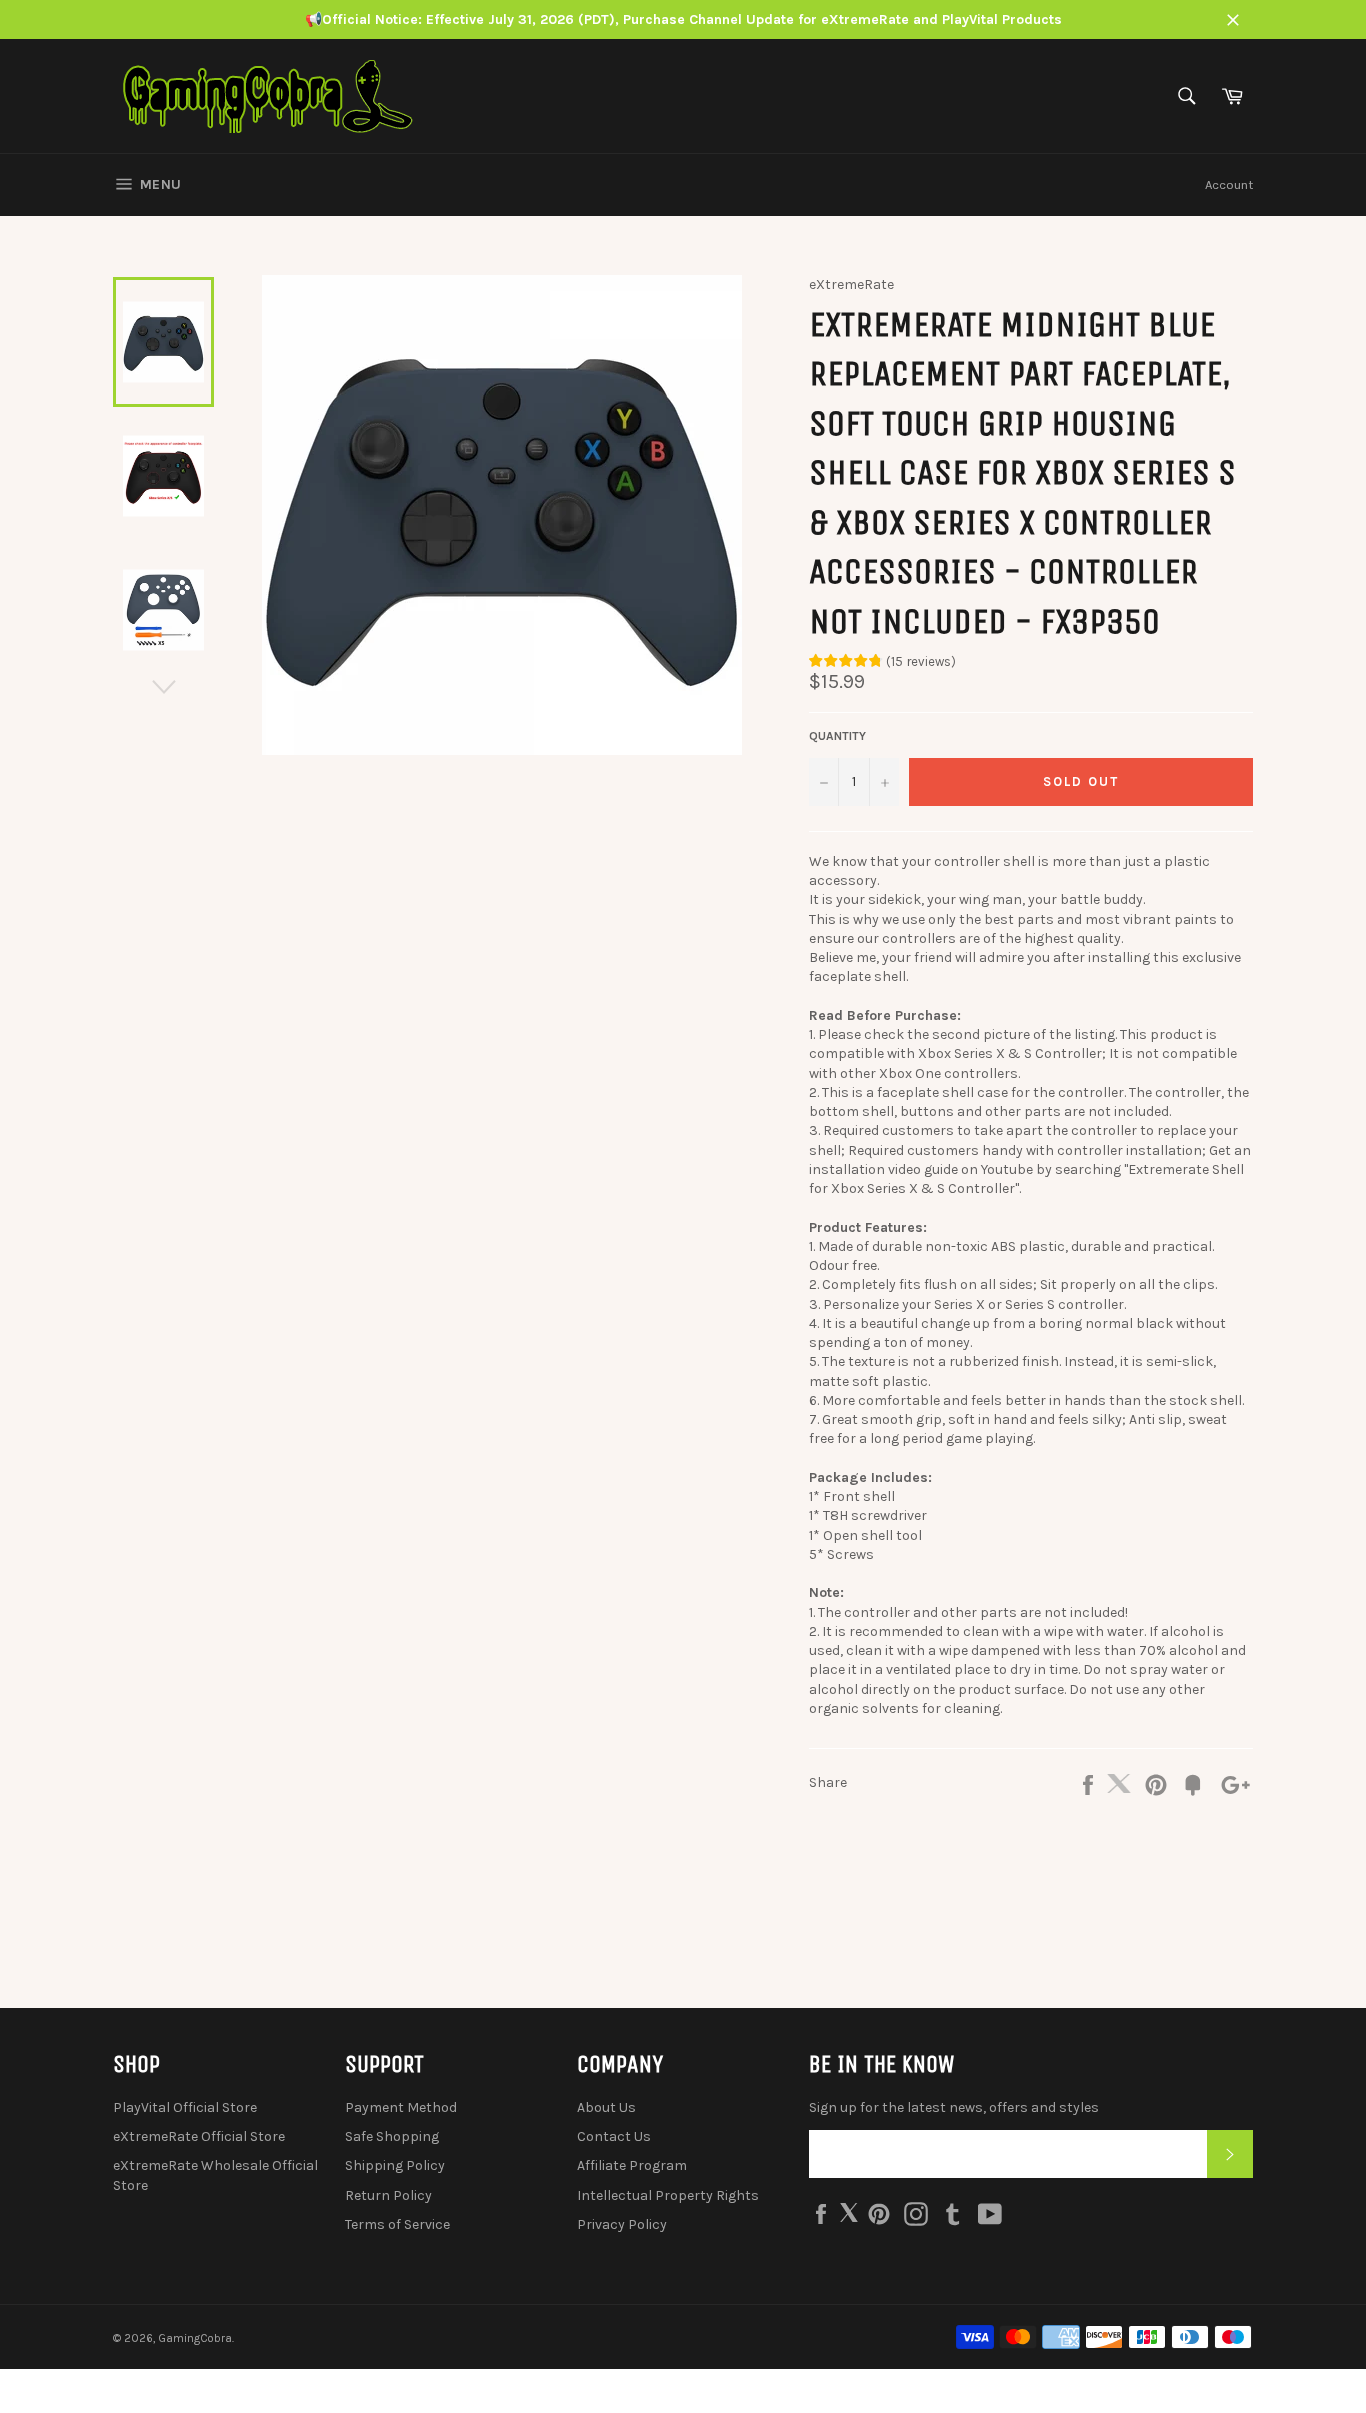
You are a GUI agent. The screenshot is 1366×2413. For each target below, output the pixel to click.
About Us (606, 2107)
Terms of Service (397, 2224)
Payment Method (401, 2107)
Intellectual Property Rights (668, 2195)
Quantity (837, 736)
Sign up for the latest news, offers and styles (954, 2107)
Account (1229, 184)
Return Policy (388, 2195)
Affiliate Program (632, 2165)
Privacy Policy (622, 2224)
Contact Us (614, 2136)
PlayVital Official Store (185, 2107)
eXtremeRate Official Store (199, 2136)
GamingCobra (195, 2338)
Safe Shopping (392, 2136)
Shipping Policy (395, 2165)
